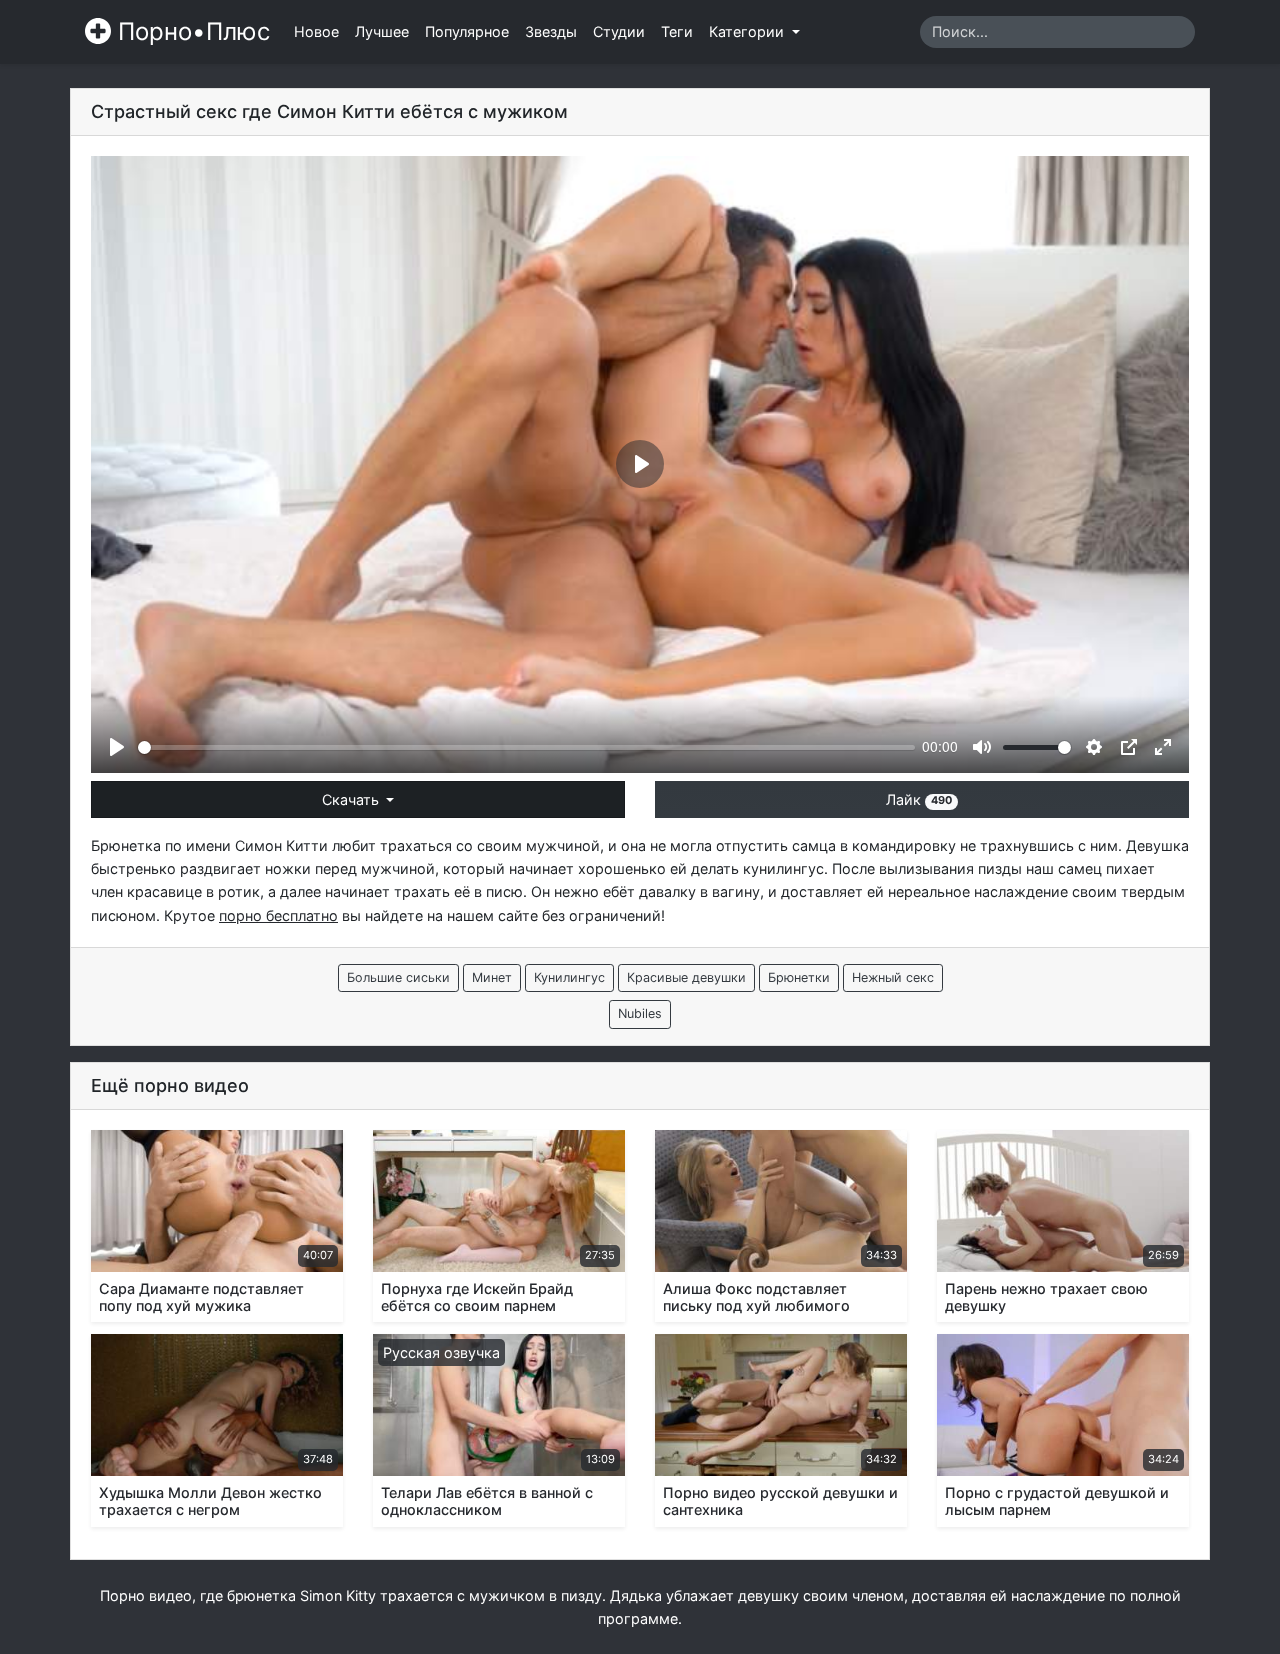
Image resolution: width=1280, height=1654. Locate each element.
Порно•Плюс (190, 31)
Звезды (551, 31)
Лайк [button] (919, 799)
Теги (677, 31)
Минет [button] (492, 977)
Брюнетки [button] (799, 977)
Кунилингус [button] (569, 977)
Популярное (467, 31)
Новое (316, 31)
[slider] (526, 747)
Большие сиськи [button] (398, 977)
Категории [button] (748, 31)
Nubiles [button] (640, 1013)
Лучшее (382, 31)
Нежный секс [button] (893, 977)
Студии (619, 31)
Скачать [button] (352, 799)
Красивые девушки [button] (686, 977)
